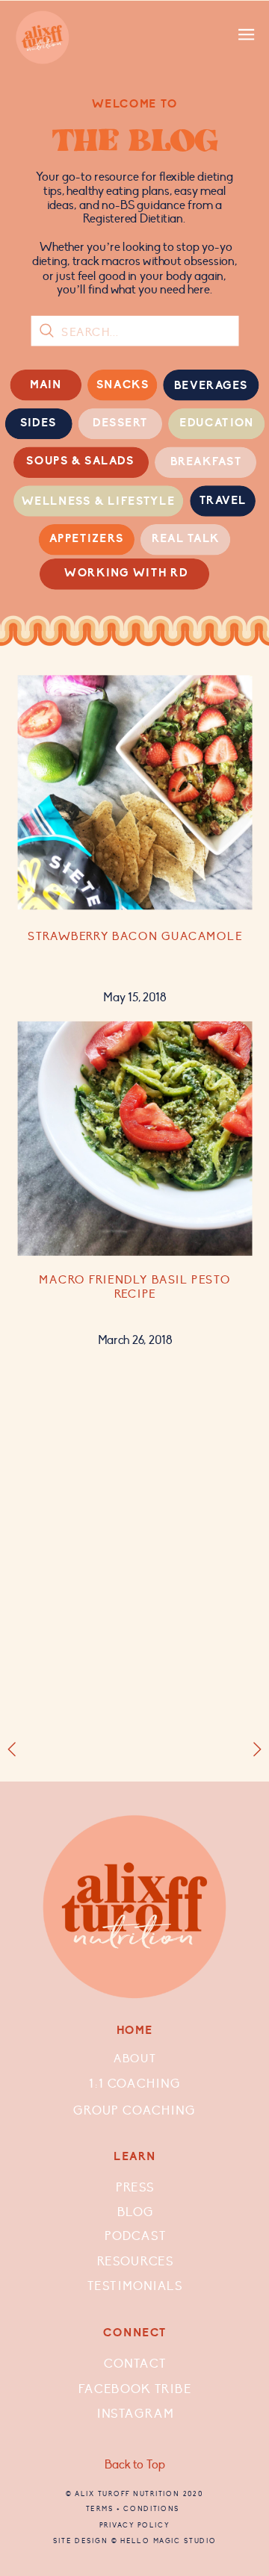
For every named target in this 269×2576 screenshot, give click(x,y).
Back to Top (135, 2465)
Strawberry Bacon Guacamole (135, 936)
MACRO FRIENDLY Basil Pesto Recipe (134, 1288)
